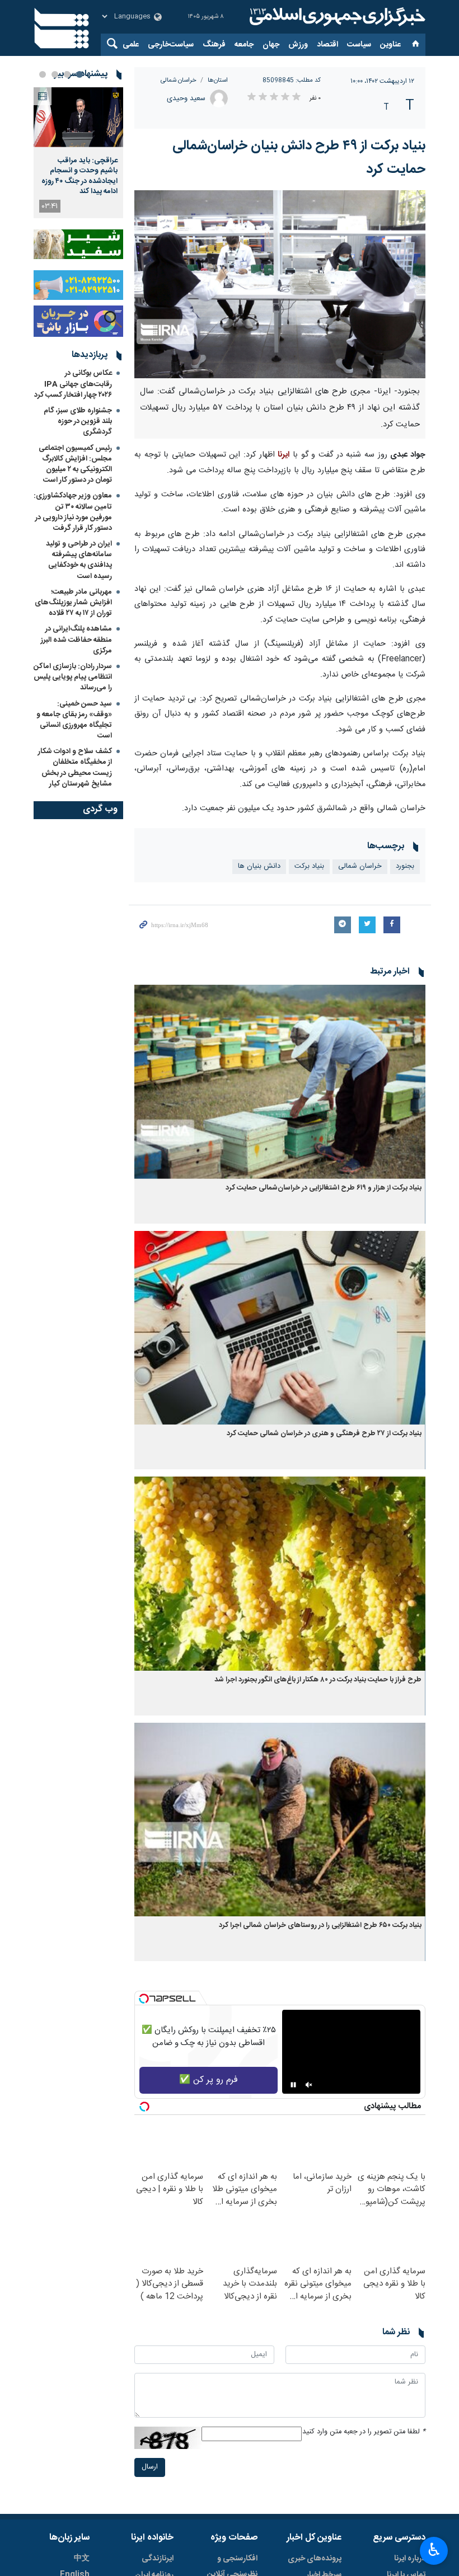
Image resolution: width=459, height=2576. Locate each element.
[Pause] (293, 2085)
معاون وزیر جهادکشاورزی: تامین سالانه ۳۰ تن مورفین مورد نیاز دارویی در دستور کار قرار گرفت (73, 512)
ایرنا (336, 17)
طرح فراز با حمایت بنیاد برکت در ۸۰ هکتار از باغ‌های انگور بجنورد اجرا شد (318, 1680)
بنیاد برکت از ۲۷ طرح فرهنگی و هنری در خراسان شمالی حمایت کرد (324, 1434)
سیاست (359, 45)
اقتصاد (327, 45)
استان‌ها (218, 80)
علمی (131, 45)
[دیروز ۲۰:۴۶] (78, 117)
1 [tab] (79, 74)
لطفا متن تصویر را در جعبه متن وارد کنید (364, 2432)
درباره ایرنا (410, 2559)
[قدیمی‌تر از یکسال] (280, 1082)
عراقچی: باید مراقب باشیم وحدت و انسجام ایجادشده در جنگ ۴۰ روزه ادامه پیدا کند (79, 176)
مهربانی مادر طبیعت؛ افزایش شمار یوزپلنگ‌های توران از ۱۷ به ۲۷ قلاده (73, 603)
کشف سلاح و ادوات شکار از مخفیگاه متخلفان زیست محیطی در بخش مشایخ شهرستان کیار (75, 768)
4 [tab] (43, 74)
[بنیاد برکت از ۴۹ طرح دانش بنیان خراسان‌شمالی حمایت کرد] (280, 284)
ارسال (150, 2467)
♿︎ (434, 2550)
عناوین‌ (390, 45)
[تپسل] (144, 1999)
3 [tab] (55, 74)
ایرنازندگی (158, 2559)
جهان (271, 45)
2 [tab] (67, 74)
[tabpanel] (78, 153)
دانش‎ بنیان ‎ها (259, 866)
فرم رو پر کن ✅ (209, 2080)
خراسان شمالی (179, 80)
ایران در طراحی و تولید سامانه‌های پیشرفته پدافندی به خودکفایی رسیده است (79, 560)
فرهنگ (214, 45)
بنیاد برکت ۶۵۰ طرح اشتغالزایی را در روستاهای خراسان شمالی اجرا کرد (320, 1926)
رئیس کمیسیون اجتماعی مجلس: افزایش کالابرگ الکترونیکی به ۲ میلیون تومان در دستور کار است (75, 464)
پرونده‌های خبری (315, 2559)
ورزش (298, 45)
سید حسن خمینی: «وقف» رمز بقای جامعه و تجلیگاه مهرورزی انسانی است (74, 720)
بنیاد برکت (309, 866)
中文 (82, 2559)
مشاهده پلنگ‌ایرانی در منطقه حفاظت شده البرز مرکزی (76, 640)
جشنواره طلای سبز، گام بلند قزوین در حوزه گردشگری (78, 421)
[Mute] (309, 2085)
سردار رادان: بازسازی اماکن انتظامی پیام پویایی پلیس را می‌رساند (73, 677)
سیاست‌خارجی (171, 45)
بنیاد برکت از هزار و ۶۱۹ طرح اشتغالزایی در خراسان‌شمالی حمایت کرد (324, 1188)
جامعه (244, 45)
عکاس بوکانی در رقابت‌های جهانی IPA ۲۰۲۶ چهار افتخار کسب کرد (73, 384)
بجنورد (405, 866)
